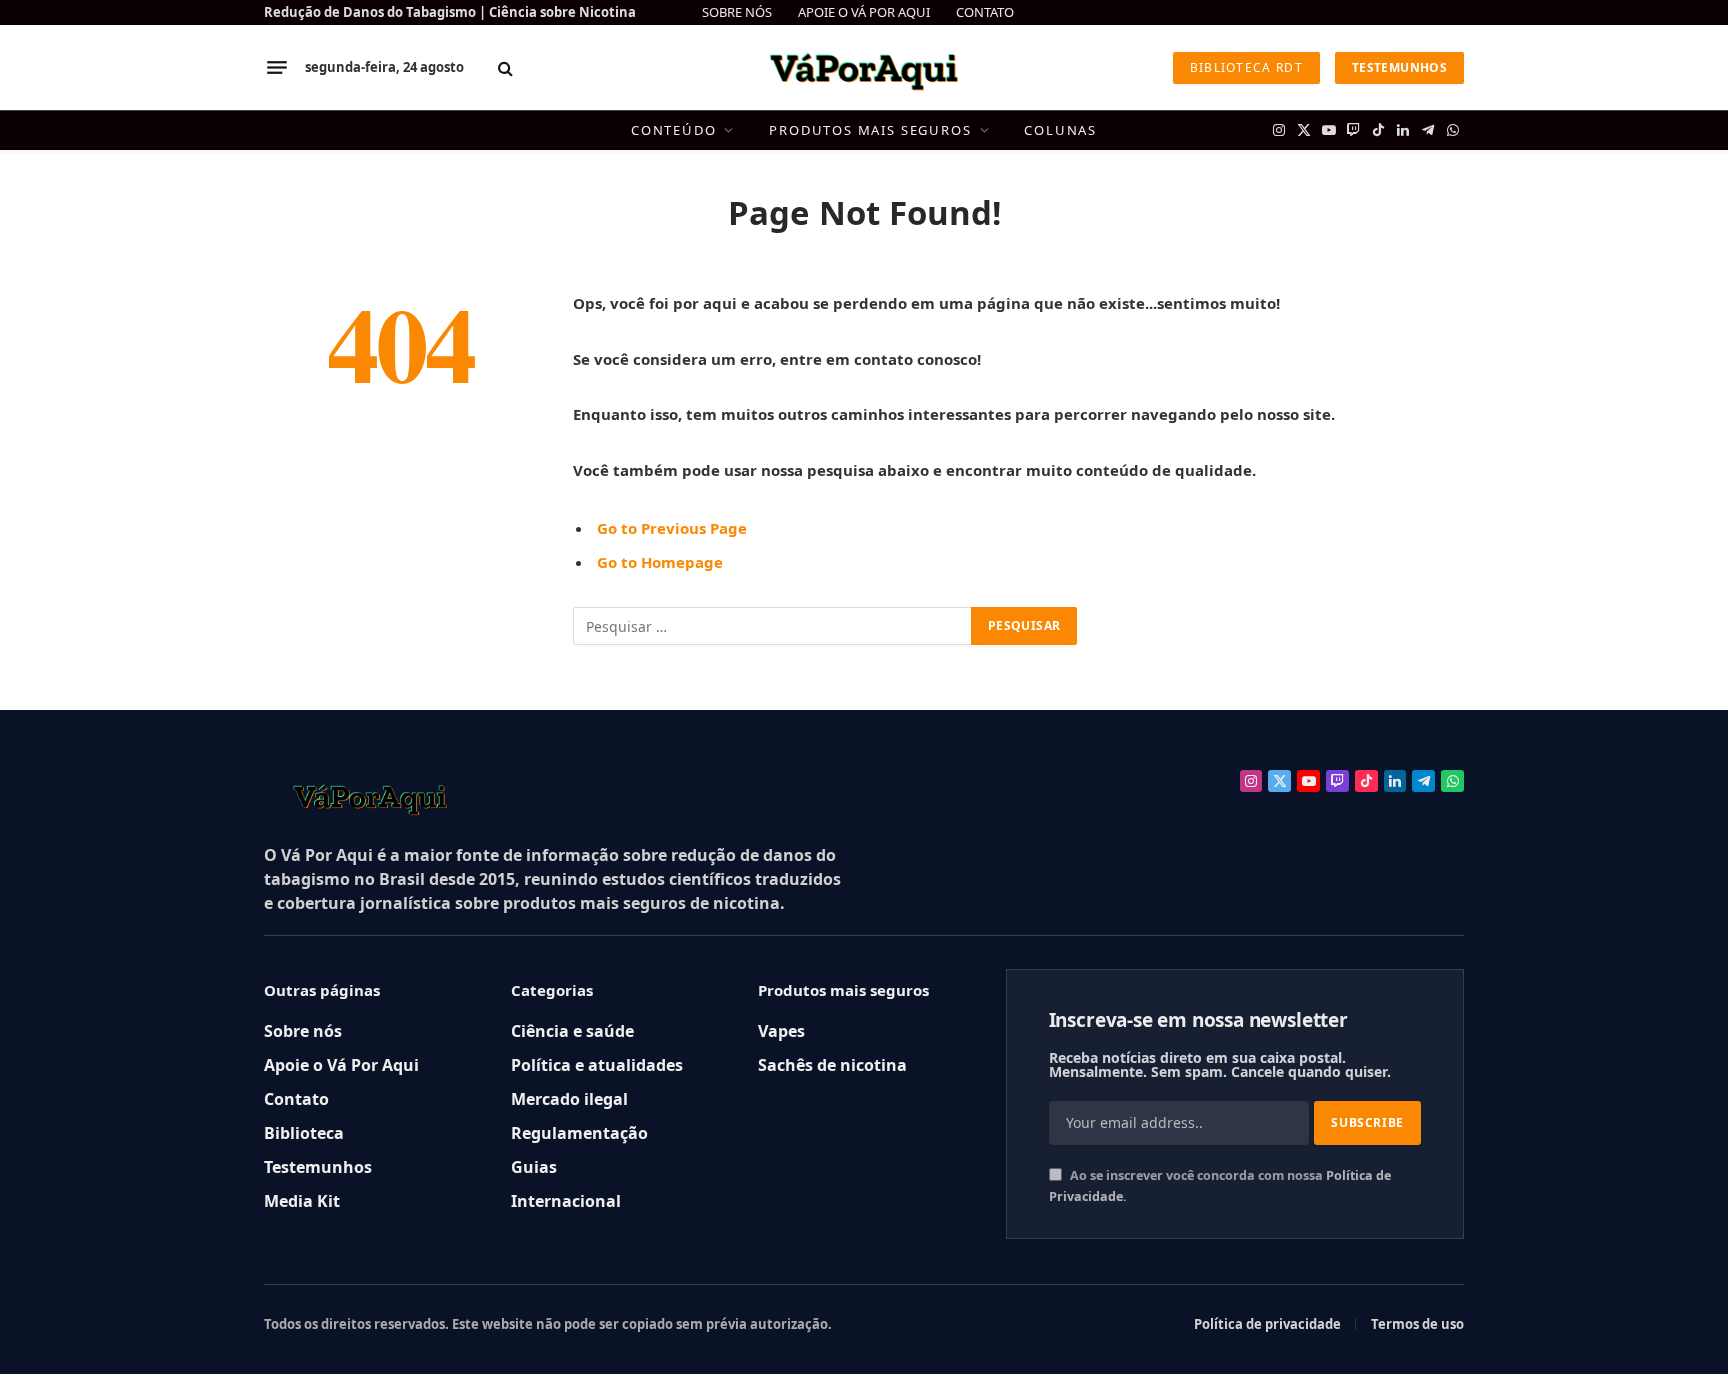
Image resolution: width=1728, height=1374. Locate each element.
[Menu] (277, 68)
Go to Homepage (660, 562)
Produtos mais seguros (870, 130)
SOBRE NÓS (737, 12)
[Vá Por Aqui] (864, 67)
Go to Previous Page (672, 528)
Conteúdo (674, 130)
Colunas (1060, 130)
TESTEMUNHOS (1399, 67)
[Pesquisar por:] (773, 626)
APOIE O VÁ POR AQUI (864, 12)
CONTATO (985, 12)
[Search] (505, 67)
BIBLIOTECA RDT (1246, 67)
